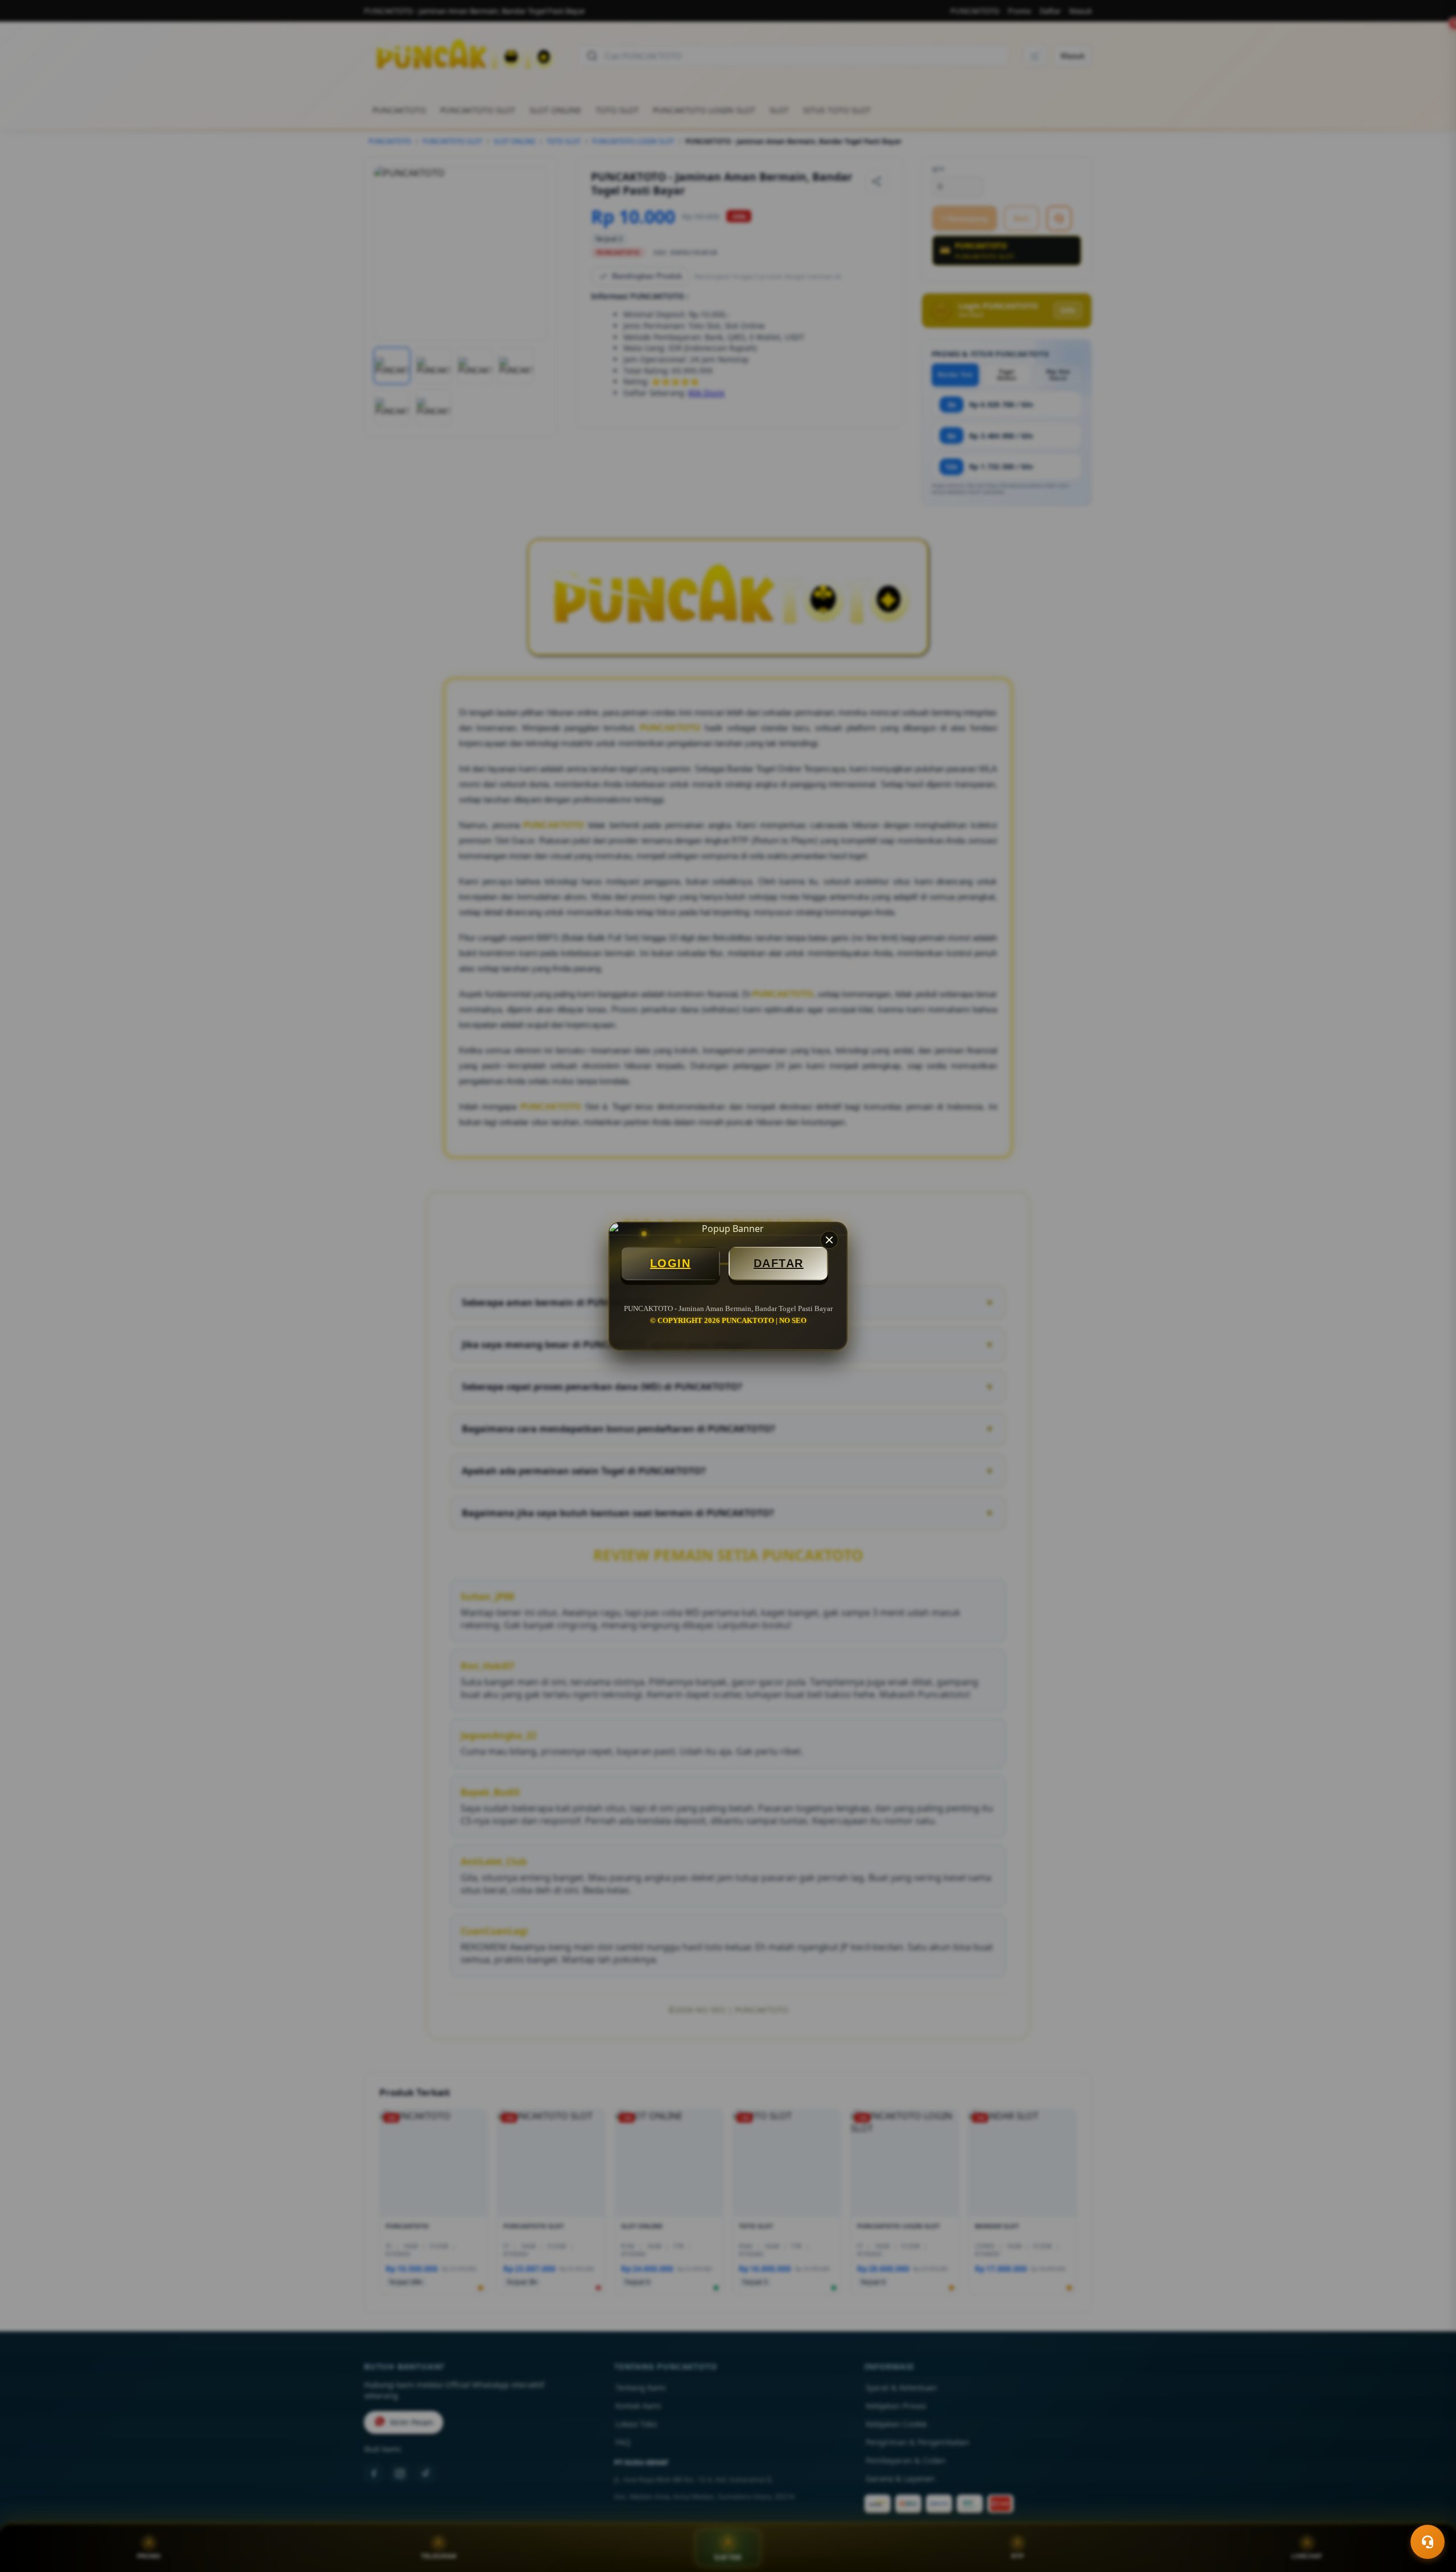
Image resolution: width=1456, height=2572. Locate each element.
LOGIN (671, 1263)
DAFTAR (779, 1263)
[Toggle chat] (1428, 2542)
